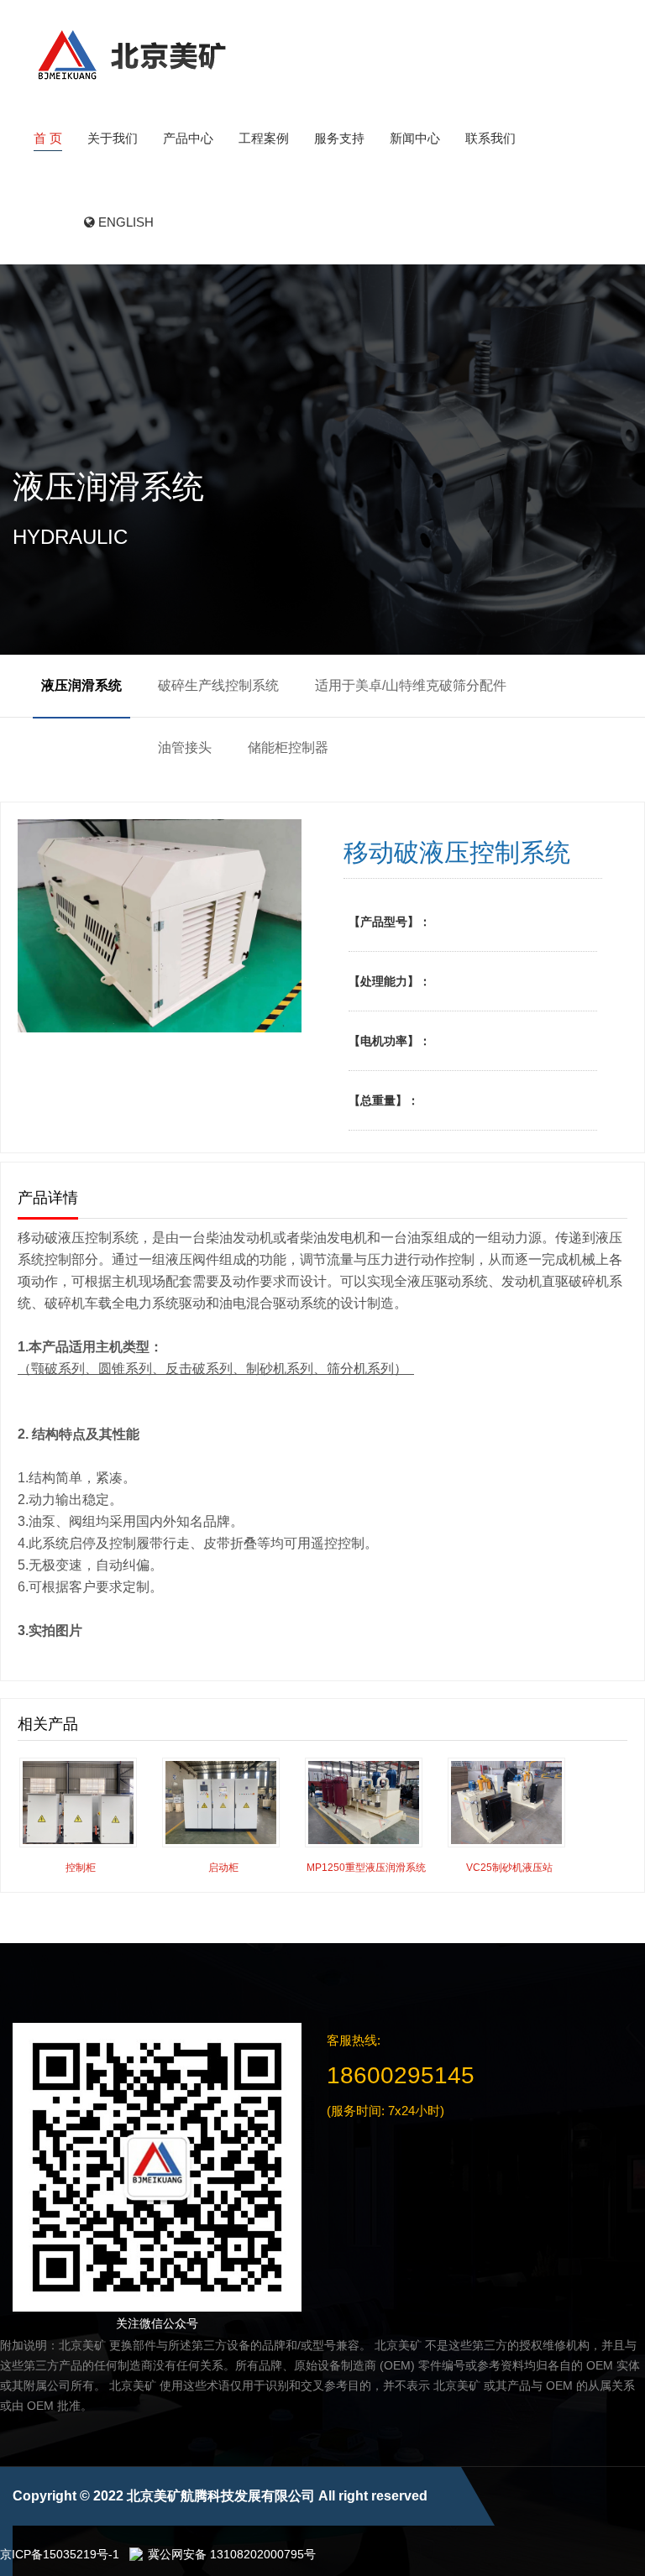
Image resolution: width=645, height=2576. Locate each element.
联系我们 (490, 138)
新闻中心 (415, 138)
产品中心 (188, 138)
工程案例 (264, 138)
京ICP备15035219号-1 (60, 2554)
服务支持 (339, 138)
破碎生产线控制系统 (218, 685)
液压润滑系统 (81, 685)
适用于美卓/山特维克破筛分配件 (411, 685)
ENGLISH (124, 222)
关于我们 (113, 138)
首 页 (48, 138)
